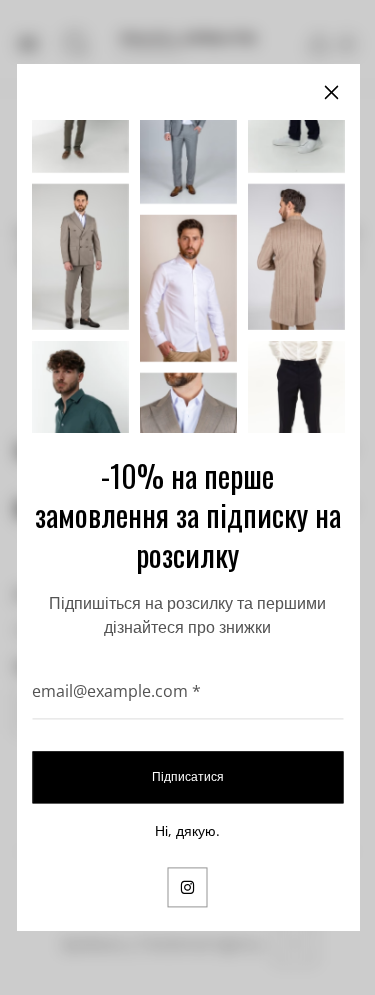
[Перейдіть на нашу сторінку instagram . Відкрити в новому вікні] (188, 887)
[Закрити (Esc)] (331, 92)
